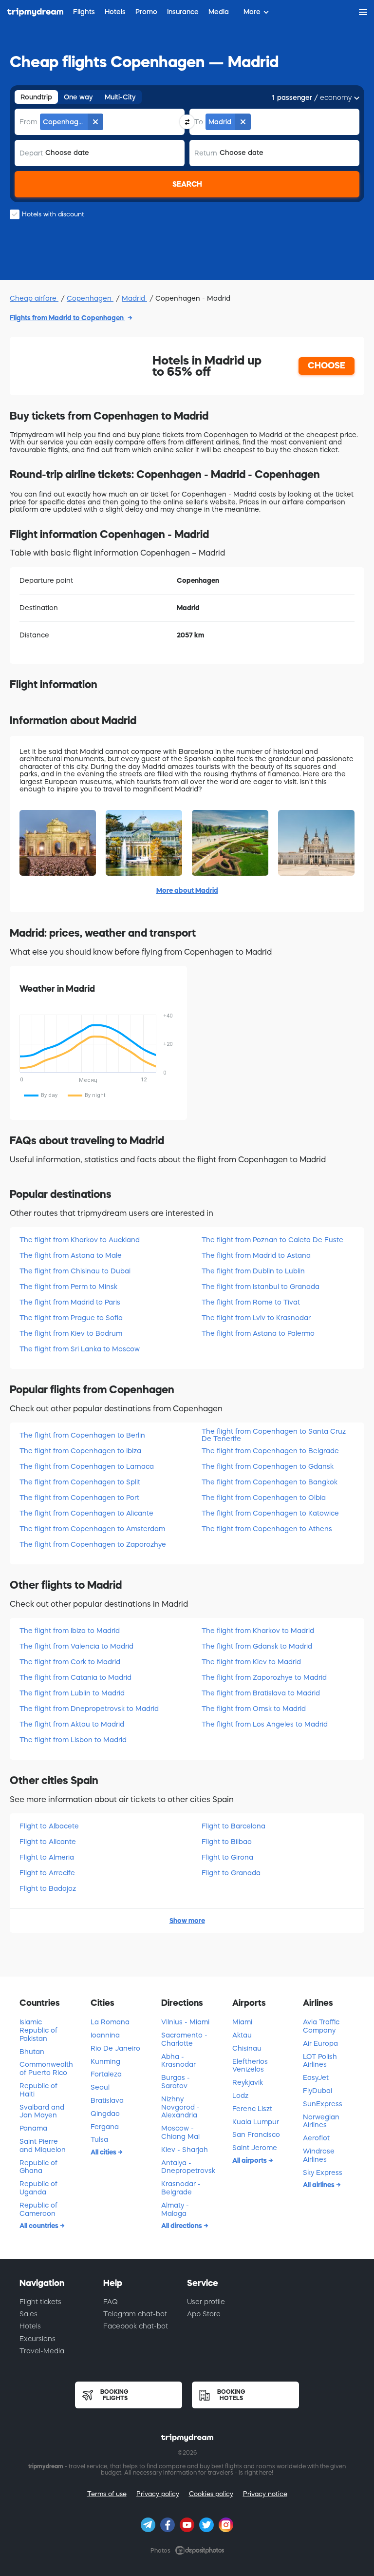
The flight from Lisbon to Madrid (73, 1740)
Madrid (134, 298)
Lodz (240, 2095)
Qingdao (105, 2114)
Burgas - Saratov (176, 2082)
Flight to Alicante (48, 1842)
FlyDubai (318, 2091)
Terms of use (107, 2494)
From (28, 122)
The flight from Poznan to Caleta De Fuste (272, 1240)
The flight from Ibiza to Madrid (70, 1631)
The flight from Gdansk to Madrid (257, 1646)
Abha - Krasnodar (178, 2061)
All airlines (319, 2185)
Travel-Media (42, 2351)
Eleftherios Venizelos (250, 2066)
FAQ (111, 2302)
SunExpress (323, 2104)
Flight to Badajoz (48, 1888)
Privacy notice (265, 2494)
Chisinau (247, 2048)
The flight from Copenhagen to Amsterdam (92, 1529)
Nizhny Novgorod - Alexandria (180, 2107)
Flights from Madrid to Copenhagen (67, 318)
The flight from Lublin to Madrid (72, 1693)
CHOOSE (327, 365)
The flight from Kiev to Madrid (251, 1662)
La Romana (110, 2022)
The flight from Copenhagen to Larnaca (87, 1466)
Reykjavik (248, 2082)
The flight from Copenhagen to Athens (267, 1529)
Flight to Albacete (49, 1826)
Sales (28, 2314)
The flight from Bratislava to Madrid (261, 1693)
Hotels (30, 2326)
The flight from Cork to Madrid (70, 1662)
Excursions (37, 2339)
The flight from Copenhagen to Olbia (264, 1498)
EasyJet (316, 2077)
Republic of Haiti (38, 2090)
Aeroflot (316, 2138)
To (199, 122)
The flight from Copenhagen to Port (79, 1498)
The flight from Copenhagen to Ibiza (80, 1451)
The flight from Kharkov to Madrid (258, 1631)
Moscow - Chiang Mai (180, 2132)
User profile (206, 2302)
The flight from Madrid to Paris (70, 1302)
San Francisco (256, 2134)
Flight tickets (40, 2302)
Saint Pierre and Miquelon (43, 2145)
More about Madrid (187, 890)
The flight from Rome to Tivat (251, 1302)
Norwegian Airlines (321, 2121)
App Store (204, 2314)
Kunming (105, 2061)
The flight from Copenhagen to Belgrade (270, 1451)
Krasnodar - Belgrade (181, 2188)
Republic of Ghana (38, 2167)
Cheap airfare (34, 298)
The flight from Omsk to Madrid (254, 1709)
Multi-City (120, 97)
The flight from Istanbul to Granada (261, 1287)
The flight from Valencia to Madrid (76, 1646)
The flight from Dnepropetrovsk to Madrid (89, 1709)
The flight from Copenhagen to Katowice (270, 1513)
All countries (40, 2226)
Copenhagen (90, 298)
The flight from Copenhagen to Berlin (82, 1435)
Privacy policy (158, 2494)
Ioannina (105, 2035)
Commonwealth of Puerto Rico (46, 2068)
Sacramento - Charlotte (184, 2039)
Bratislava (107, 2100)
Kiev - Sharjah (185, 2150)
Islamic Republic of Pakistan (38, 2030)
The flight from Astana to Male (71, 1255)
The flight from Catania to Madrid (75, 1677)
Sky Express (323, 2172)
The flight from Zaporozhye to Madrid (264, 1677)
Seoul (100, 2087)
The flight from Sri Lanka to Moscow (80, 1349)
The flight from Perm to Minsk (68, 1287)
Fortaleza (106, 2074)
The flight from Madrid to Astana (256, 1255)
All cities (104, 2152)
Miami (242, 2022)
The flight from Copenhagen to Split (80, 1482)
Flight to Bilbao (227, 1842)
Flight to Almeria (47, 1857)
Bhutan (32, 2052)
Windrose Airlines (319, 2155)
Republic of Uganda (38, 2188)
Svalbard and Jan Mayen (42, 2111)
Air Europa (320, 2043)
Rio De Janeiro (115, 2048)
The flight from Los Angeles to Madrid (265, 1724)
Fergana (105, 2127)
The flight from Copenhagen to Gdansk (268, 1466)
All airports (250, 2160)
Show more (187, 1921)
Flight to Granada (231, 1873)
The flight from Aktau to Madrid (72, 1724)
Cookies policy (211, 2494)
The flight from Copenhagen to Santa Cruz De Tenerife (274, 1435)
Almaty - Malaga (175, 2209)
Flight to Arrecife (47, 1873)
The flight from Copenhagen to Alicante (86, 1513)
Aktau (242, 2035)
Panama (33, 2128)
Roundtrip (36, 97)
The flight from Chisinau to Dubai (75, 1271)
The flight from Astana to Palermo (258, 1333)
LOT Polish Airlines (320, 2061)
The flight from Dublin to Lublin (253, 1271)
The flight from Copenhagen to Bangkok (270, 1482)
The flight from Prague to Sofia (71, 1318)
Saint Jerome (255, 2148)
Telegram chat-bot (135, 2314)
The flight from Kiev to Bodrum (71, 1333)
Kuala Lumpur (256, 2122)
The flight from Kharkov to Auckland (80, 1240)
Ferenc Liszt (252, 2109)
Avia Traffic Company (321, 2026)
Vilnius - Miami (185, 2022)
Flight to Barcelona (234, 1826)
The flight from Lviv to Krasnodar (256, 1318)
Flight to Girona (227, 1857)
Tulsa (99, 2139)
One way (78, 97)
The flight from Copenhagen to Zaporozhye (93, 1544)
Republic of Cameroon (38, 2209)
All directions (182, 2226)
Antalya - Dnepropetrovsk (188, 2167)
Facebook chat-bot (136, 2326)
